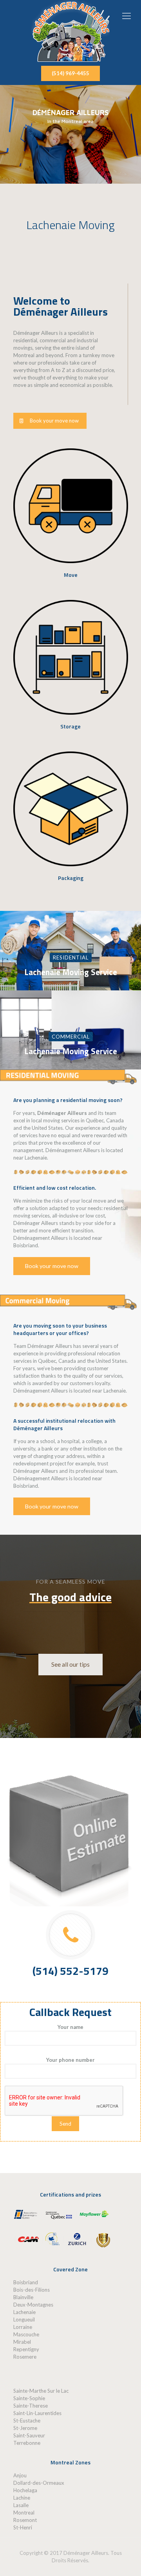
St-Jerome (25, 2428)
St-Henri (23, 2527)
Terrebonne (27, 2443)
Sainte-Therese (31, 2406)
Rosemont (25, 2520)
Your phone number (70, 2060)
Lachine (22, 2498)
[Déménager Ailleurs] (70, 31)
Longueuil (24, 2319)
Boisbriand (26, 2282)
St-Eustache (27, 2421)
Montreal (24, 2513)
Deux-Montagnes (33, 2305)
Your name (70, 2027)
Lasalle (21, 2505)
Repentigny (26, 2349)
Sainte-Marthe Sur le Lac (41, 2391)
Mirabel (22, 2342)
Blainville (23, 2297)
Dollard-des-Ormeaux (39, 2483)
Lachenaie (24, 2312)
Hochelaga (25, 2490)
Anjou (20, 2475)
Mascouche (26, 2334)
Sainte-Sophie (29, 2398)
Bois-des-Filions (32, 2290)
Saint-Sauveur (29, 2435)
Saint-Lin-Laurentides (37, 2413)
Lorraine (23, 2327)
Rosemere (25, 2357)
